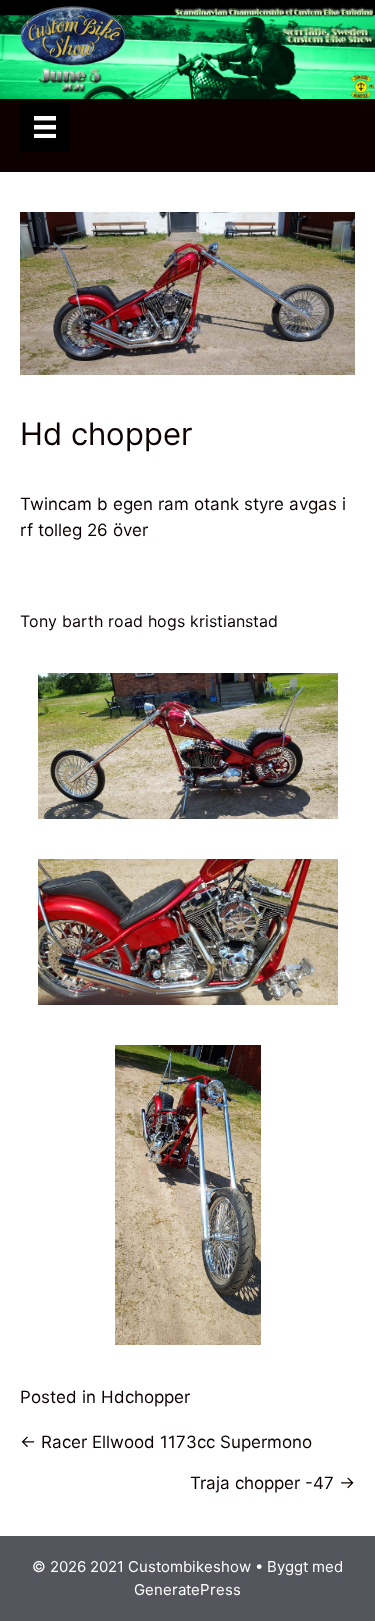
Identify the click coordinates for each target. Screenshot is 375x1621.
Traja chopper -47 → (272, 1483)
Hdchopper (145, 1397)
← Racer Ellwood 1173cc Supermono (166, 1442)
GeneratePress (187, 1589)
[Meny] (45, 125)
